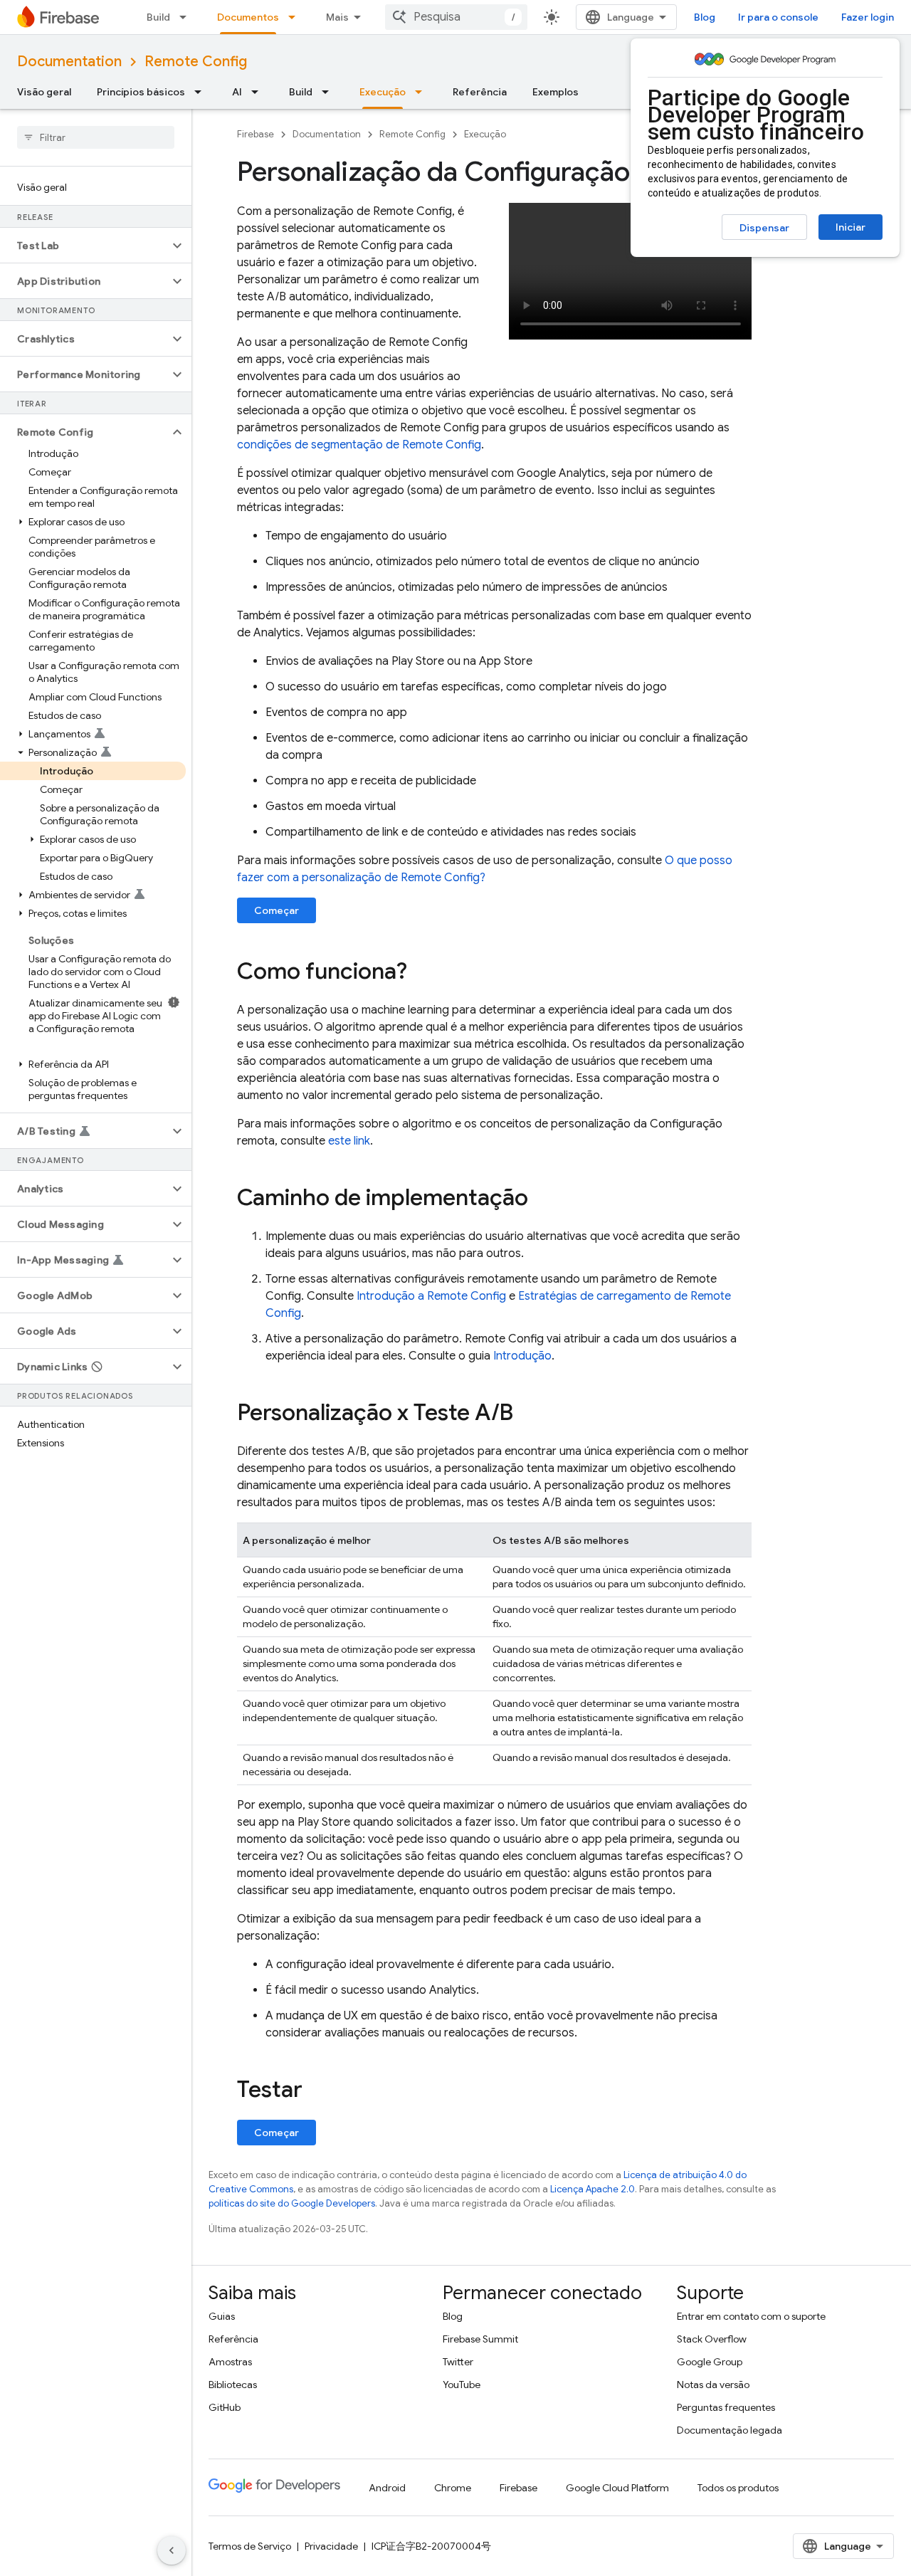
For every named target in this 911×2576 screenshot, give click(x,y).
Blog (705, 17)
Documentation (69, 62)
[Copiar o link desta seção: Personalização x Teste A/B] (527, 1414)
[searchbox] (96, 137)
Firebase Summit (480, 2339)
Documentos (248, 17)
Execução (383, 92)
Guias (222, 2316)
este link (349, 1141)
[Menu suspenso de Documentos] (296, 17)
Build (158, 17)
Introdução (522, 1356)
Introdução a (431, 1296)
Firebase (256, 134)
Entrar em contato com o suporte (751, 2316)
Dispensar (764, 228)
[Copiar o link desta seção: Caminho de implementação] (542, 1199)
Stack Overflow (712, 2339)
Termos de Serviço (250, 2546)
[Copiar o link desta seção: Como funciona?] (421, 973)
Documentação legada (730, 2430)
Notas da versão (713, 2385)
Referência (480, 92)
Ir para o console (778, 17)
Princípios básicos (141, 92)
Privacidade (331, 2546)
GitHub (225, 2407)
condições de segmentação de (359, 445)
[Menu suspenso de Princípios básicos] (202, 92)
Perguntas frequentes (726, 2407)
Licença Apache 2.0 (593, 2189)
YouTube (462, 2385)
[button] (84, 246)
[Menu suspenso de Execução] (423, 92)
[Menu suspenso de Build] (187, 17)
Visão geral (44, 92)
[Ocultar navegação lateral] (172, 2550)
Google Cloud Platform (617, 2488)
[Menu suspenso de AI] (259, 92)
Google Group (710, 2362)
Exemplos (555, 92)
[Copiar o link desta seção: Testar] (317, 2091)
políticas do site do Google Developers (292, 2203)
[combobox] (456, 17)
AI (237, 92)
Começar (277, 910)
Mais (337, 17)
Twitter (458, 2362)
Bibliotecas (233, 2385)
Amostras (230, 2362)
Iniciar (851, 227)
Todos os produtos (738, 2488)
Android (387, 2488)
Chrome (453, 2488)
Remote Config (196, 62)
